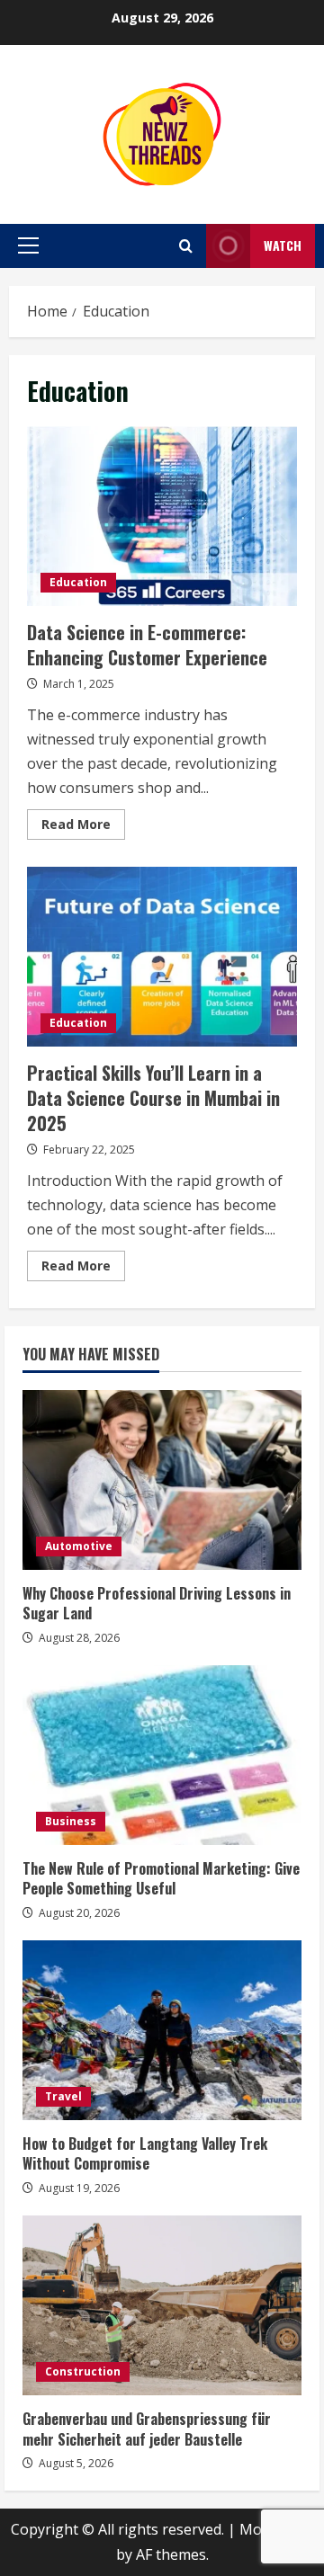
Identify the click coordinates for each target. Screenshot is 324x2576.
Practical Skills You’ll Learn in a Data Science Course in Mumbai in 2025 (162, 957)
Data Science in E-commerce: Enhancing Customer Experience (162, 516)
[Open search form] (186, 246)
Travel (63, 2096)
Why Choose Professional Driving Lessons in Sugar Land (157, 1603)
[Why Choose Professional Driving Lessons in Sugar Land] (162, 1480)
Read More (83, 827)
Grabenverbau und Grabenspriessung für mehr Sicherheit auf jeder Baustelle (147, 2429)
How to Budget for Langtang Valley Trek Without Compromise (145, 2153)
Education (78, 582)
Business (71, 1821)
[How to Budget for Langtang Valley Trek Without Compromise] (162, 2030)
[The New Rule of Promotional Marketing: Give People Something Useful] (162, 1755)
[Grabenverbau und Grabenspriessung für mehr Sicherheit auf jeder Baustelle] (162, 2305)
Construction (83, 2371)
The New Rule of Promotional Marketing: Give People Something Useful (161, 1878)
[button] (28, 245)
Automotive (79, 1546)
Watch (283, 245)
